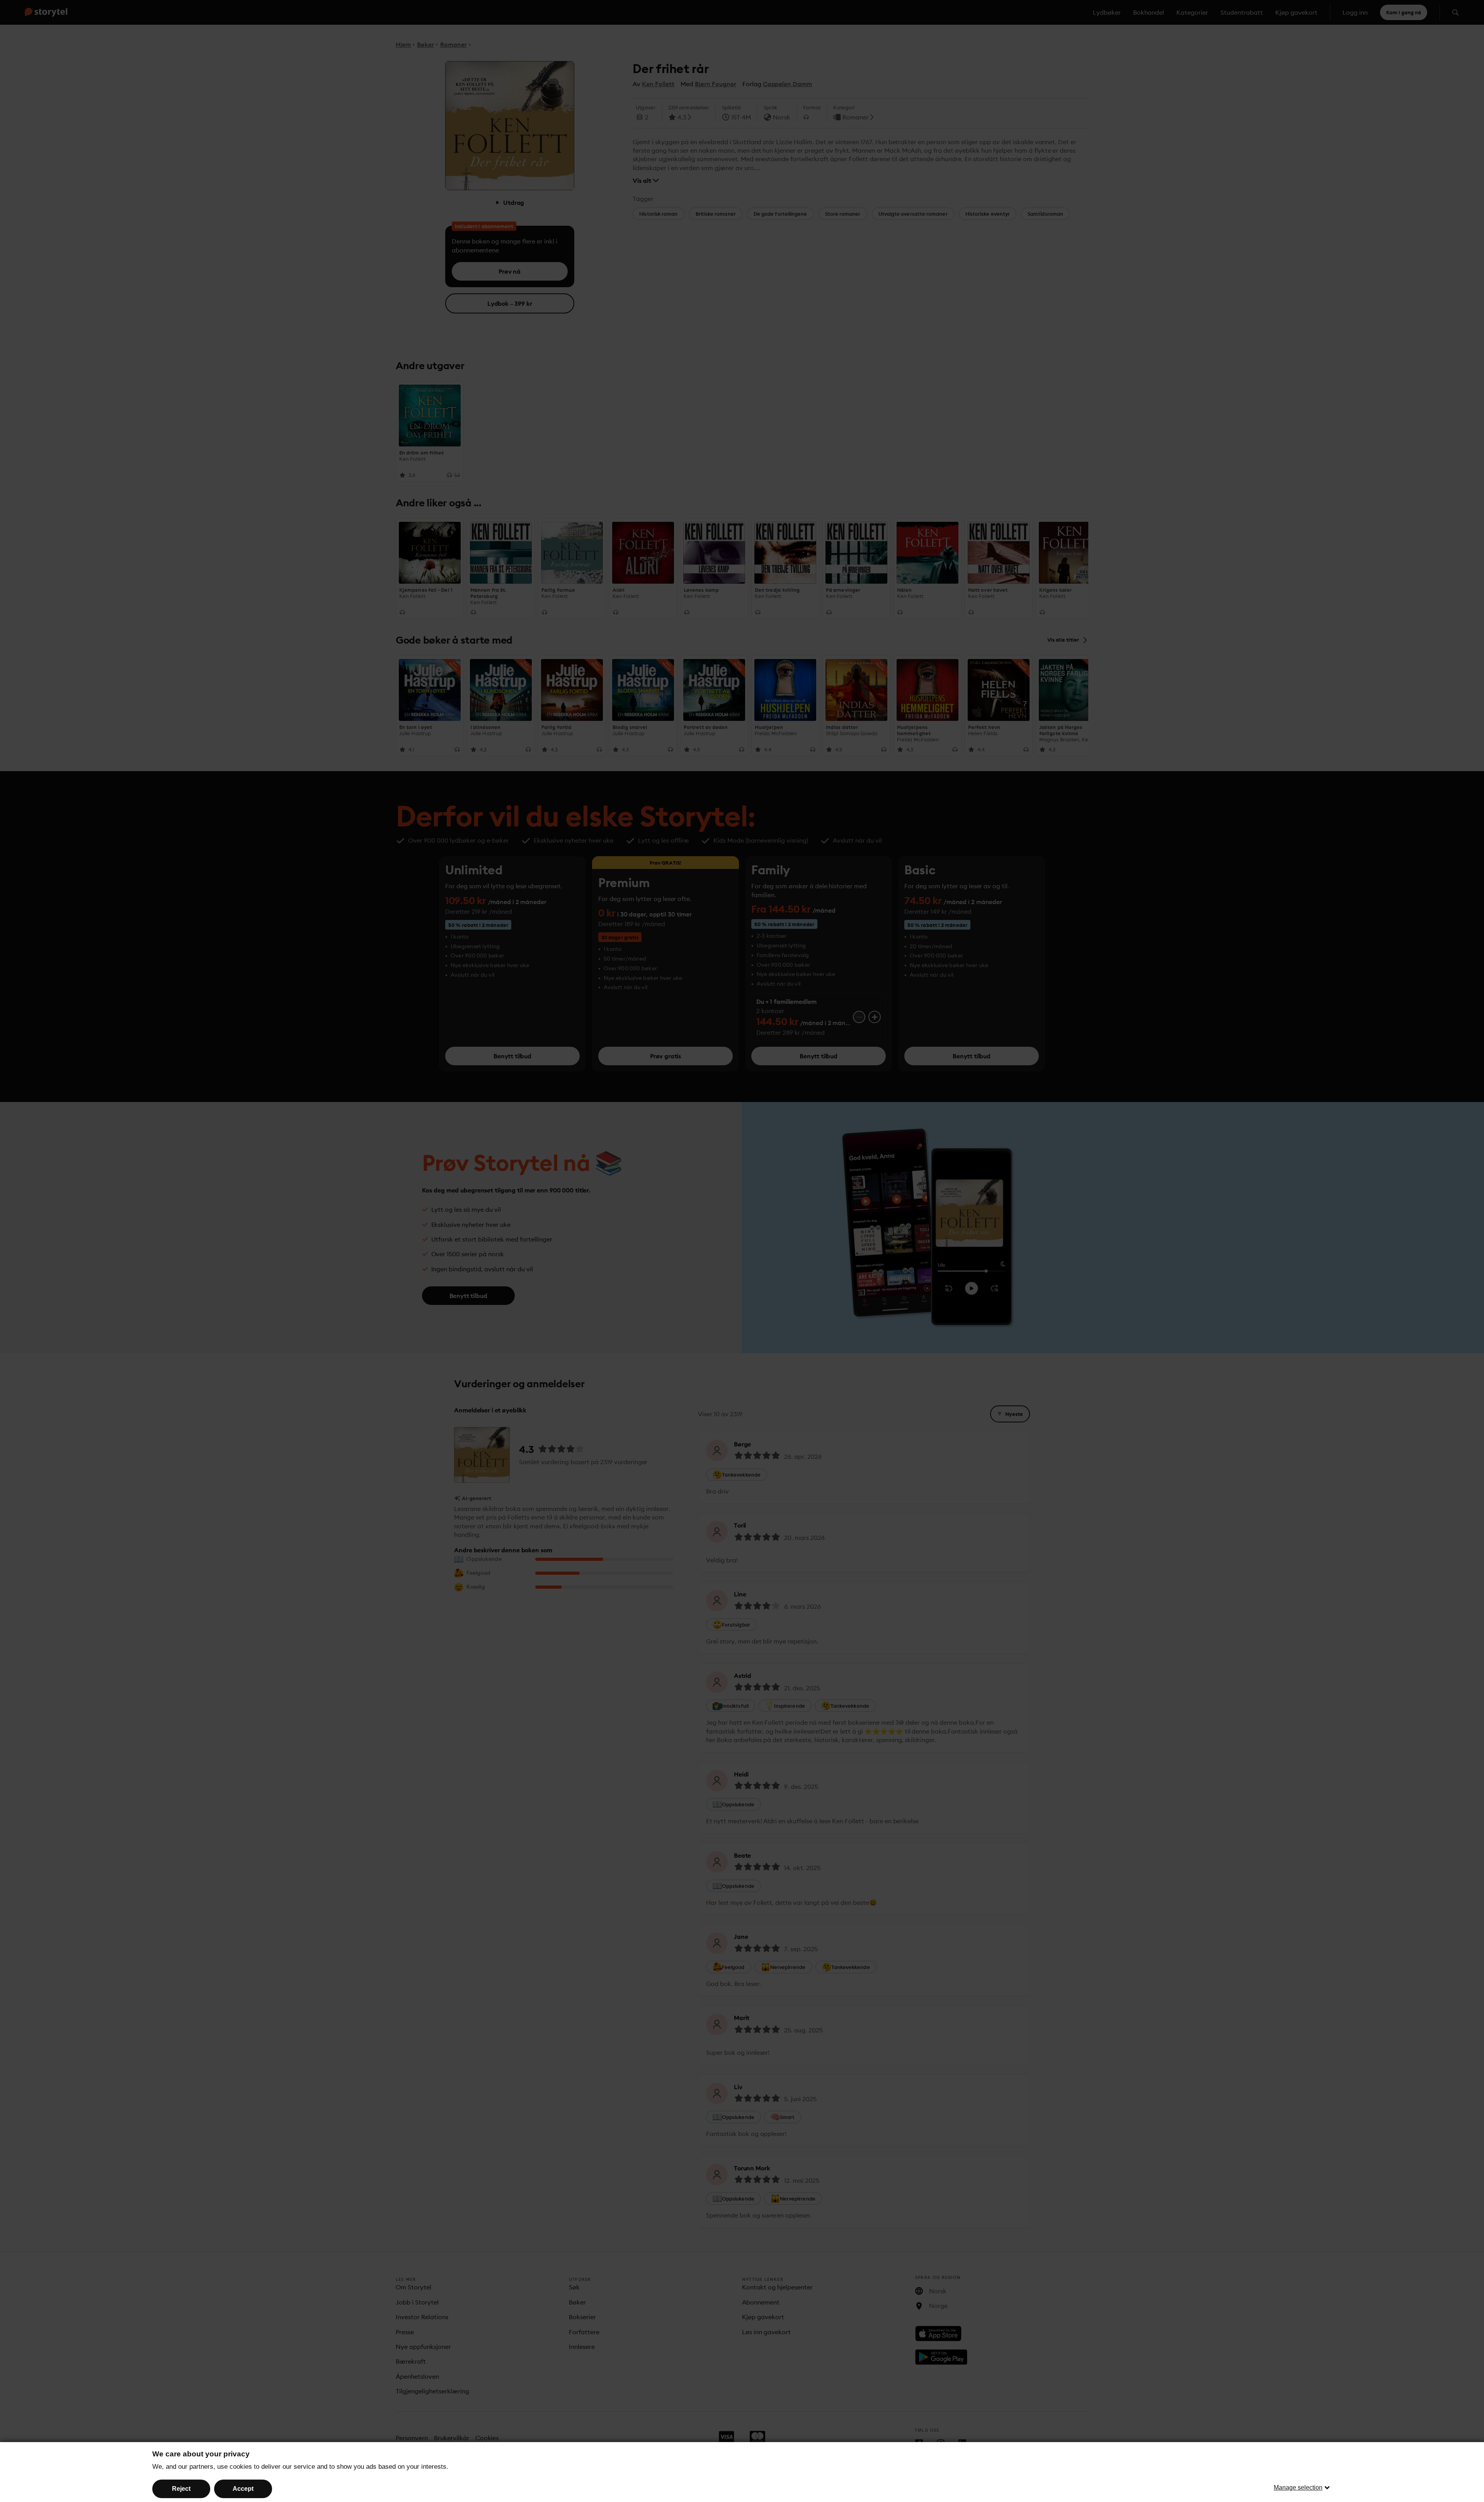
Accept (243, 2489)
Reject (181, 2489)
